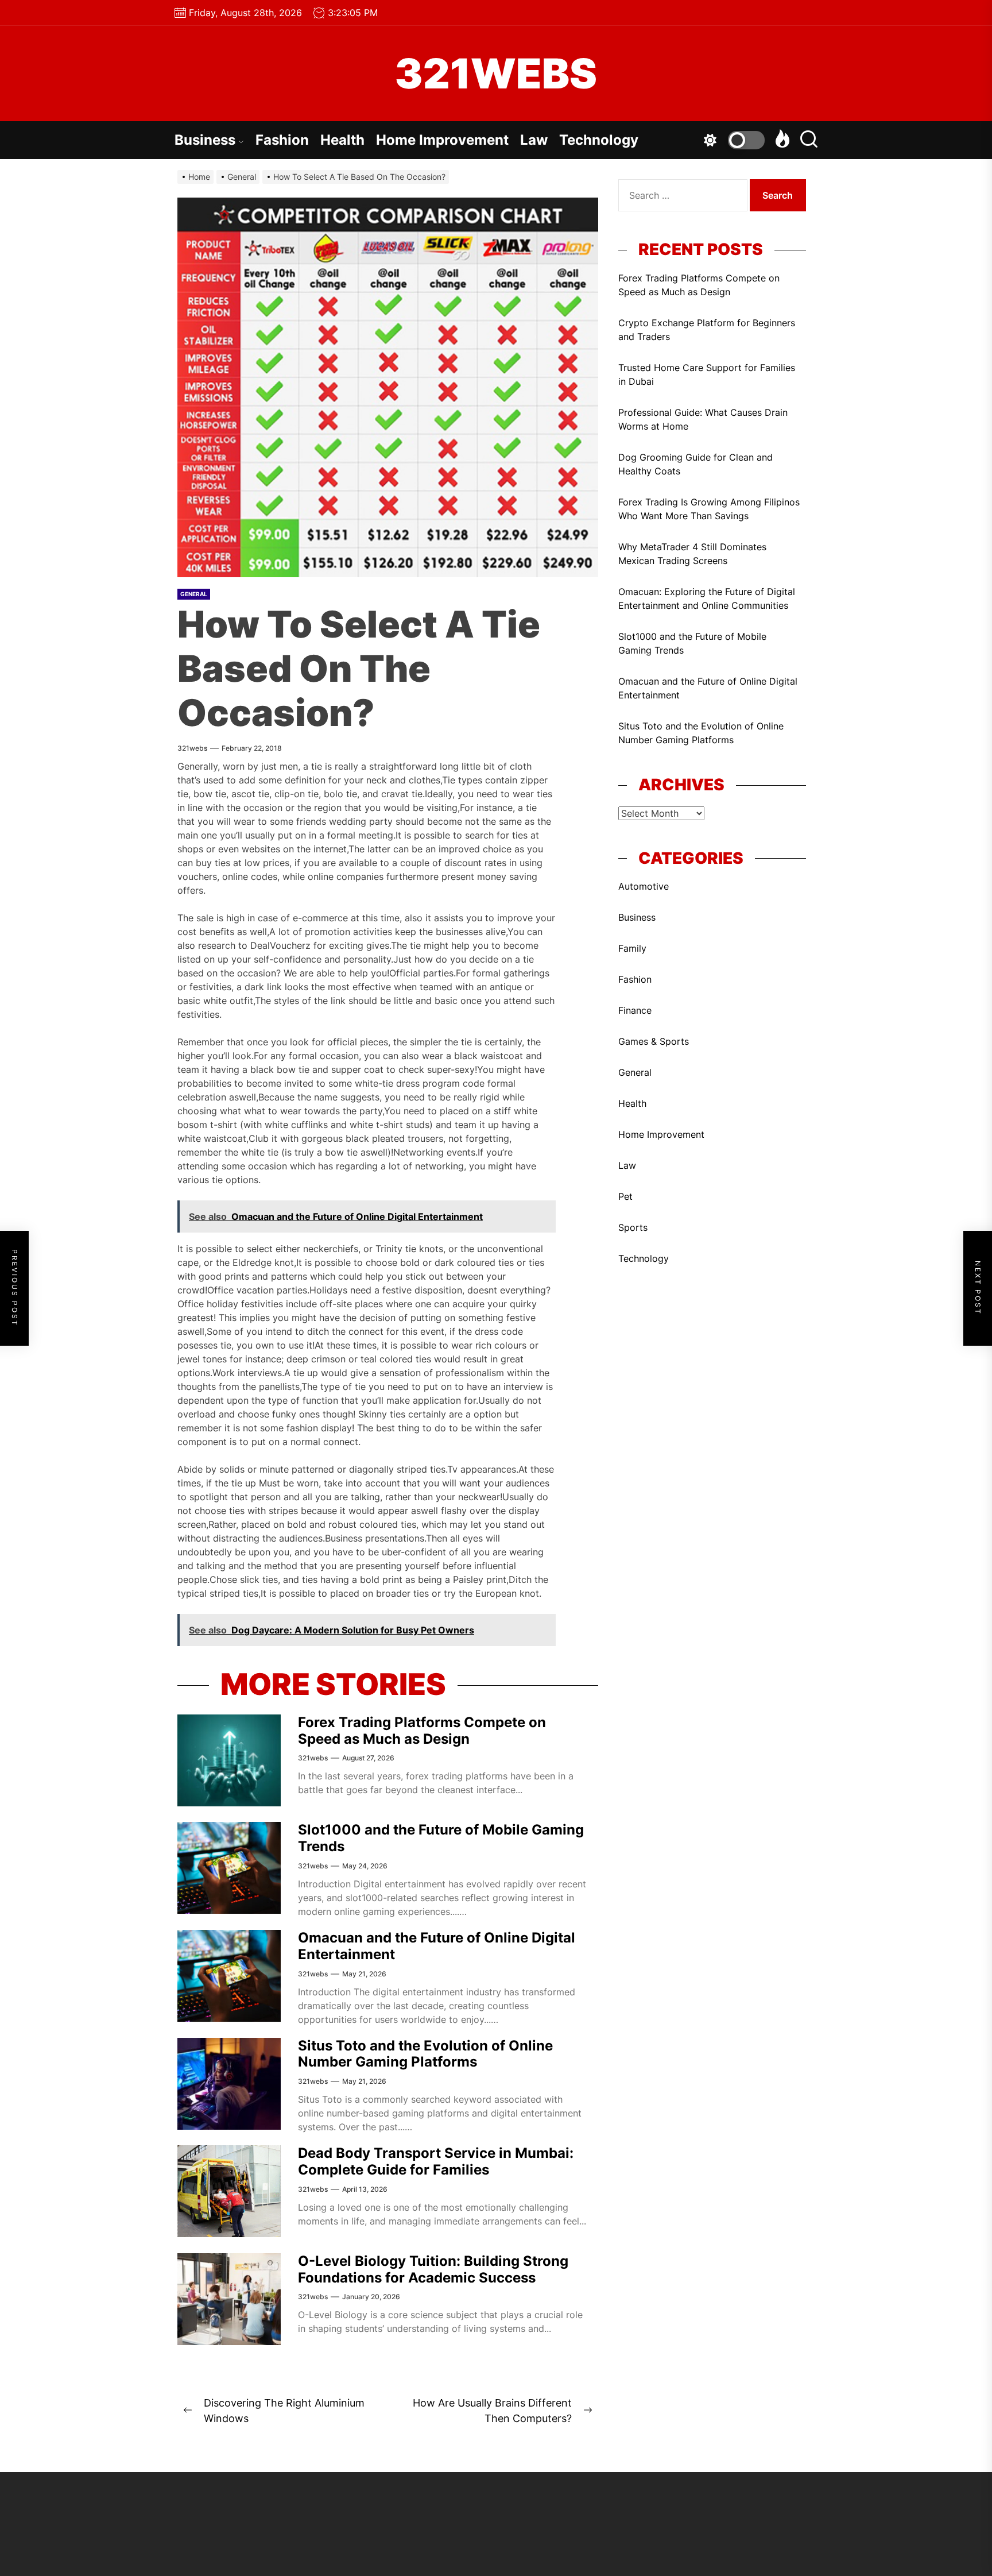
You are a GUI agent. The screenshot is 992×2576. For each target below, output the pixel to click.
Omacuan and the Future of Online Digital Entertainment (437, 1946)
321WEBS (496, 74)
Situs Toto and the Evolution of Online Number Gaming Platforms (425, 2054)
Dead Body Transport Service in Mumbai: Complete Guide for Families (436, 2161)
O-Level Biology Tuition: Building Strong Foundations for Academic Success (433, 2269)
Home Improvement (442, 140)
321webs (192, 748)
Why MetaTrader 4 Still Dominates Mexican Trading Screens (692, 554)
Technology (599, 140)
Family (632, 948)
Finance (635, 1010)
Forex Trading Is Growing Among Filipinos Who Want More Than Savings (709, 509)
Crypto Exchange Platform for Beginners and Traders (707, 330)
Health (342, 140)
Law (534, 140)
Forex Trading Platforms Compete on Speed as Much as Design (422, 1731)
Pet (625, 1196)
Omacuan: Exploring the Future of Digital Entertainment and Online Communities (707, 598)
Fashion (282, 140)
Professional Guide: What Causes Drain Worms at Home (703, 419)
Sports (633, 1227)
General (194, 594)
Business (205, 140)
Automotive (644, 886)
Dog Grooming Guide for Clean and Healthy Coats (695, 464)
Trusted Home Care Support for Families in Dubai (707, 374)
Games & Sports (654, 1041)
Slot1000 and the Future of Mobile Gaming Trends (441, 1838)
